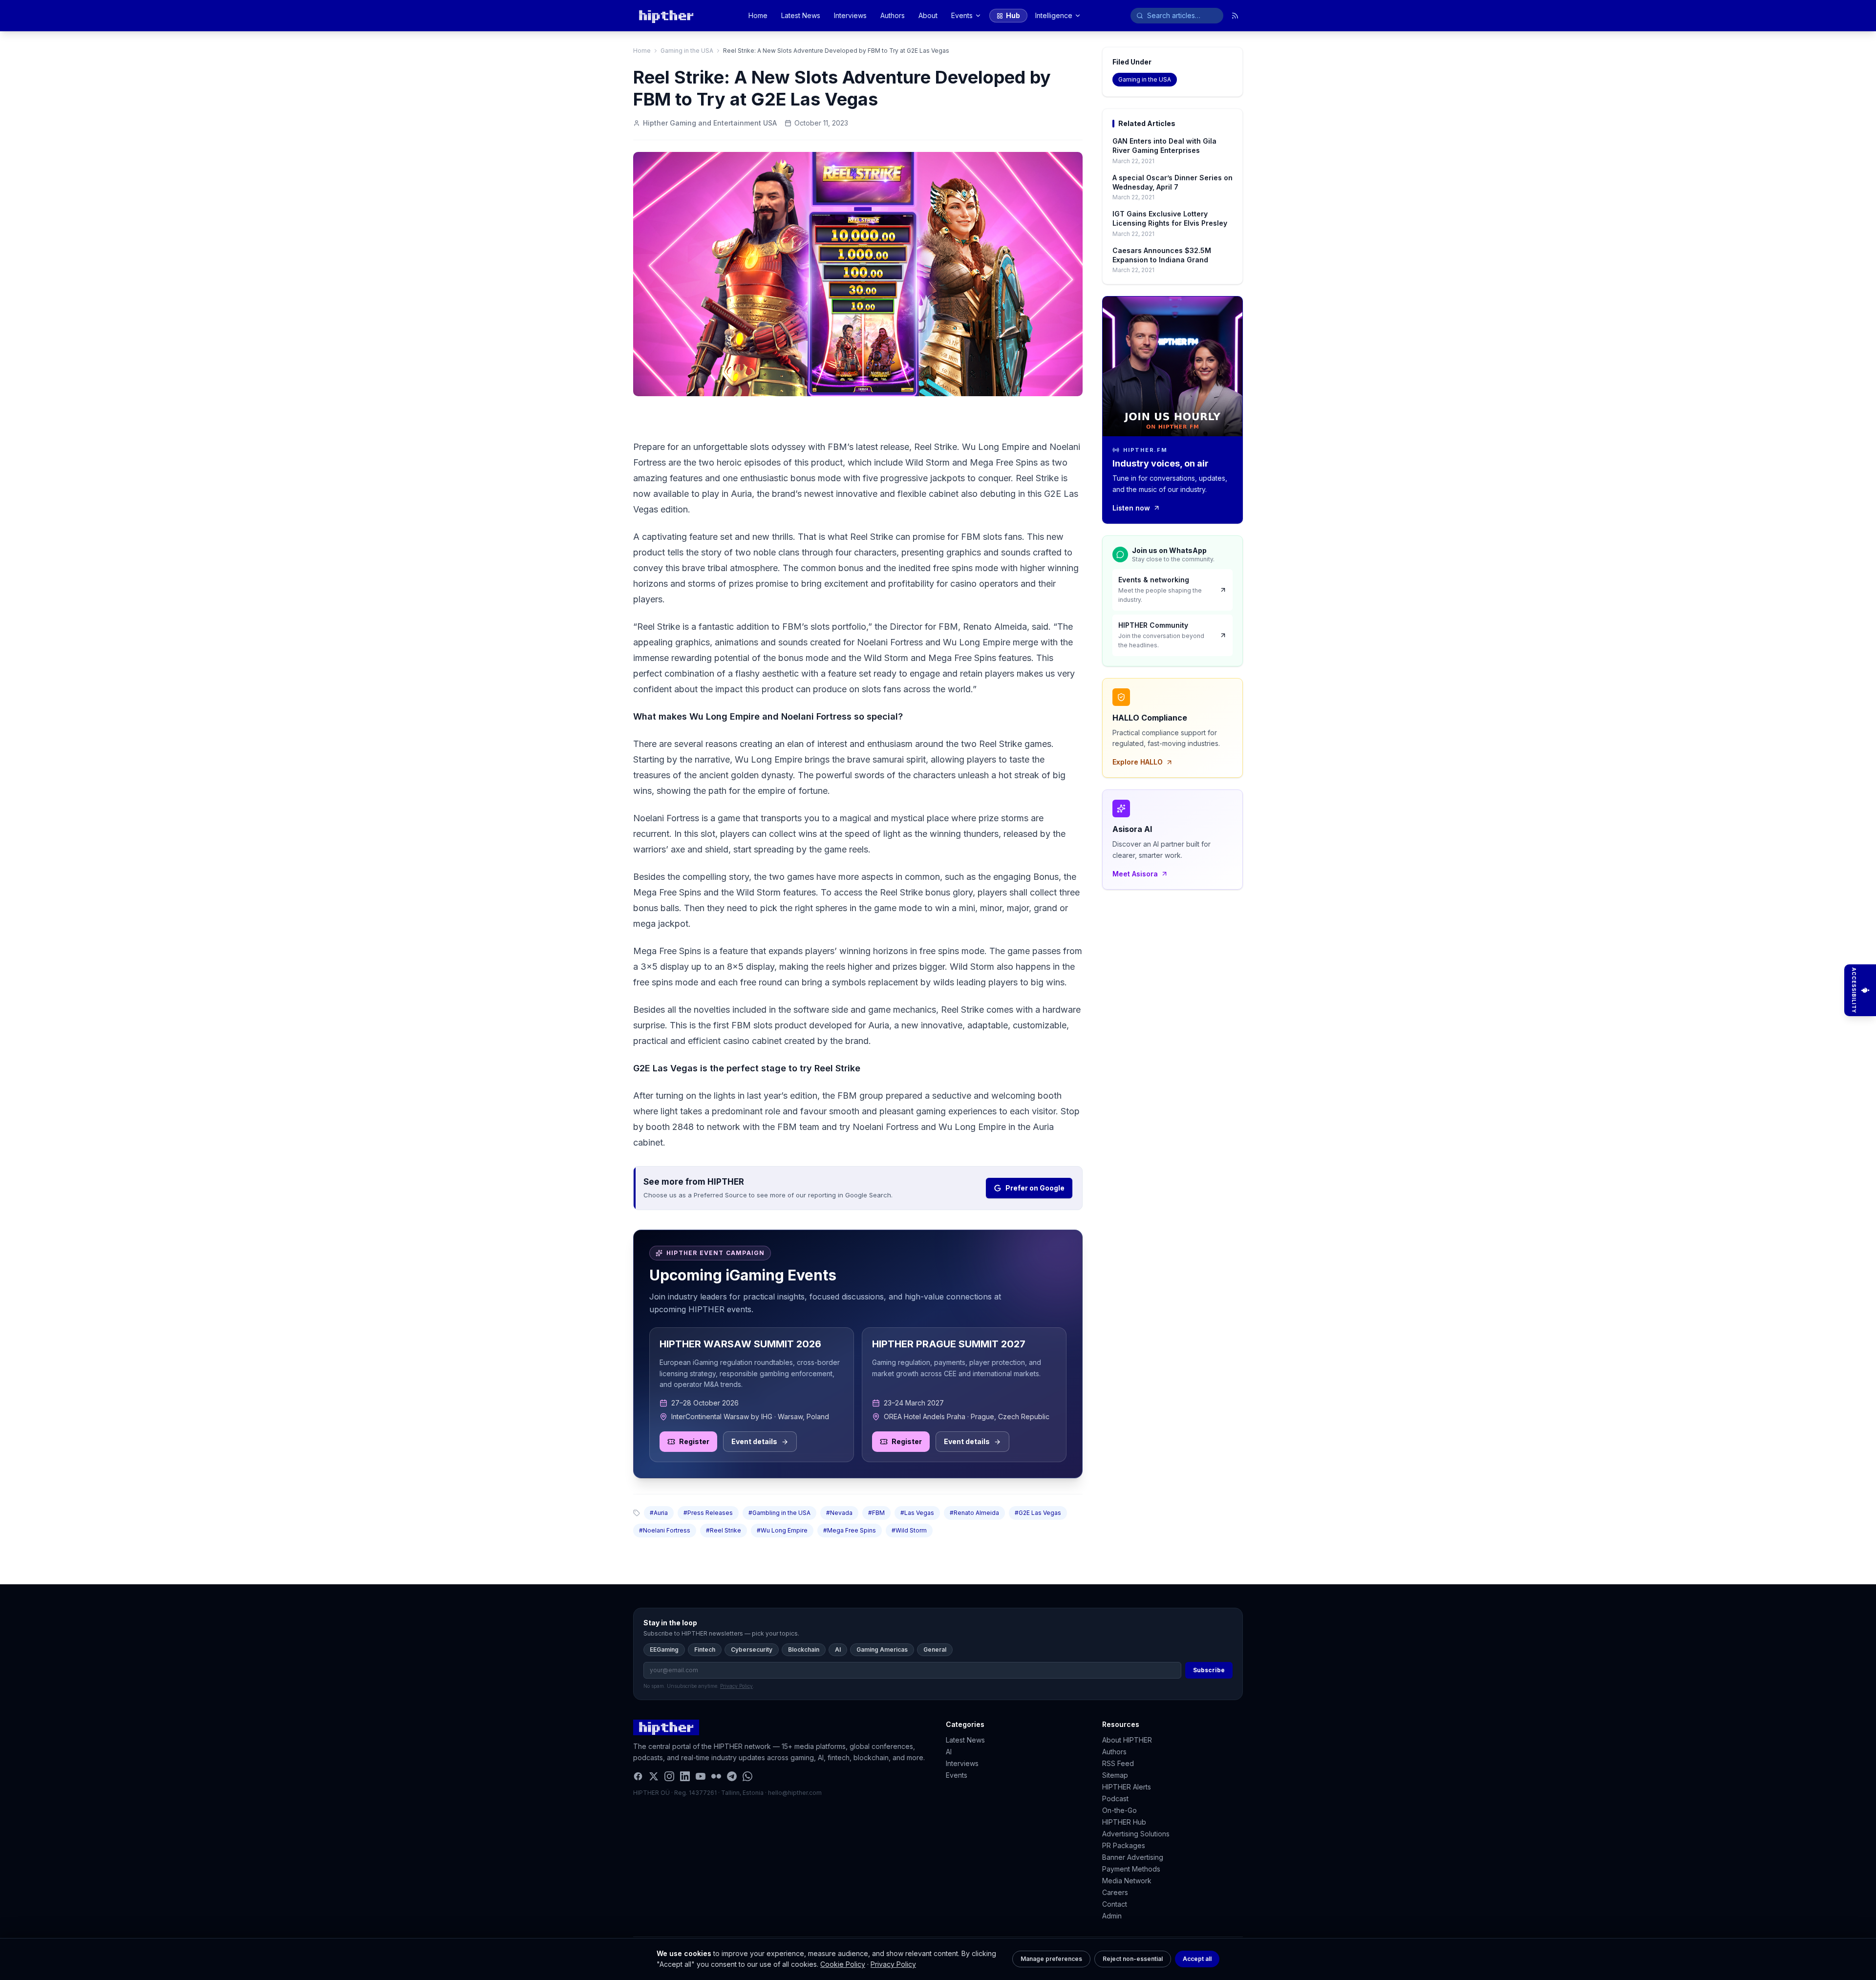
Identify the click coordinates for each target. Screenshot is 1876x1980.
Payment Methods (1131, 1869)
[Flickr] (716, 1776)
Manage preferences (1051, 1959)
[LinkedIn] (685, 1776)
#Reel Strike (724, 1530)
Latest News (801, 15)
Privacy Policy (893, 1964)
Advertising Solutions (1136, 1834)
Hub (1013, 15)
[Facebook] (638, 1776)
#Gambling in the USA (779, 1513)
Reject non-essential (1133, 1959)
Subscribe (1209, 1670)
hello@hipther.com (795, 1793)
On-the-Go (1119, 1810)
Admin (1112, 1916)
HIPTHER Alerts (1127, 1787)
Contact (1115, 1904)
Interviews (850, 15)
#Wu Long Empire (782, 1530)
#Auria (659, 1513)
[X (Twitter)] (654, 1776)
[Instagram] (669, 1776)
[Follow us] (1235, 16)
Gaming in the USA (687, 51)
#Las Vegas (917, 1513)
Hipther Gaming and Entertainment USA (710, 123)
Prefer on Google (1035, 1188)
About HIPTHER (1127, 1740)
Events (962, 15)
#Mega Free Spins (850, 1530)
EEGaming (664, 1650)
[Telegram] (732, 1776)
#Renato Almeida (974, 1513)
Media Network (1127, 1881)
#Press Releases (708, 1513)
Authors (893, 15)
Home (758, 15)
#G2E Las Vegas (1038, 1513)
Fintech (705, 1650)
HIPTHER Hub (1124, 1822)
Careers (1115, 1892)
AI (838, 1650)
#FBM (876, 1513)
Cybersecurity (752, 1650)
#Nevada (839, 1513)
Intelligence (1054, 15)
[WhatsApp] (747, 1776)
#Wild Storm (909, 1530)
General (935, 1650)
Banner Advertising (1133, 1857)
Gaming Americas (882, 1650)
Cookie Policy (843, 1964)
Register (694, 1441)
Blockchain (804, 1650)
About (928, 15)
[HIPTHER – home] (666, 16)
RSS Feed (1118, 1763)
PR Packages (1124, 1845)
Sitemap (1115, 1775)
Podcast (1115, 1799)
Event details (754, 1441)
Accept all (1197, 1959)
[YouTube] (701, 1776)
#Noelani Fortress (665, 1530)
